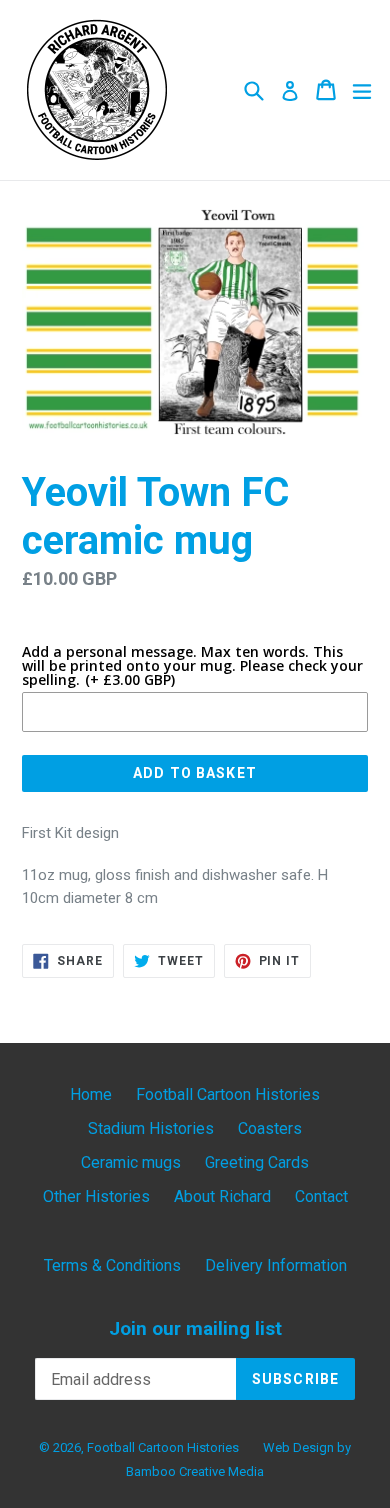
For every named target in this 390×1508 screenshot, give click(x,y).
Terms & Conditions (112, 1265)
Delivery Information (276, 1265)
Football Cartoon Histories (228, 1094)
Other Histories (96, 1196)
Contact (321, 1196)
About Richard (222, 1196)
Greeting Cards (257, 1162)
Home (91, 1094)
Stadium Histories (151, 1128)
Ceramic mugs (131, 1162)
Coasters (270, 1128)
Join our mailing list (195, 1329)
